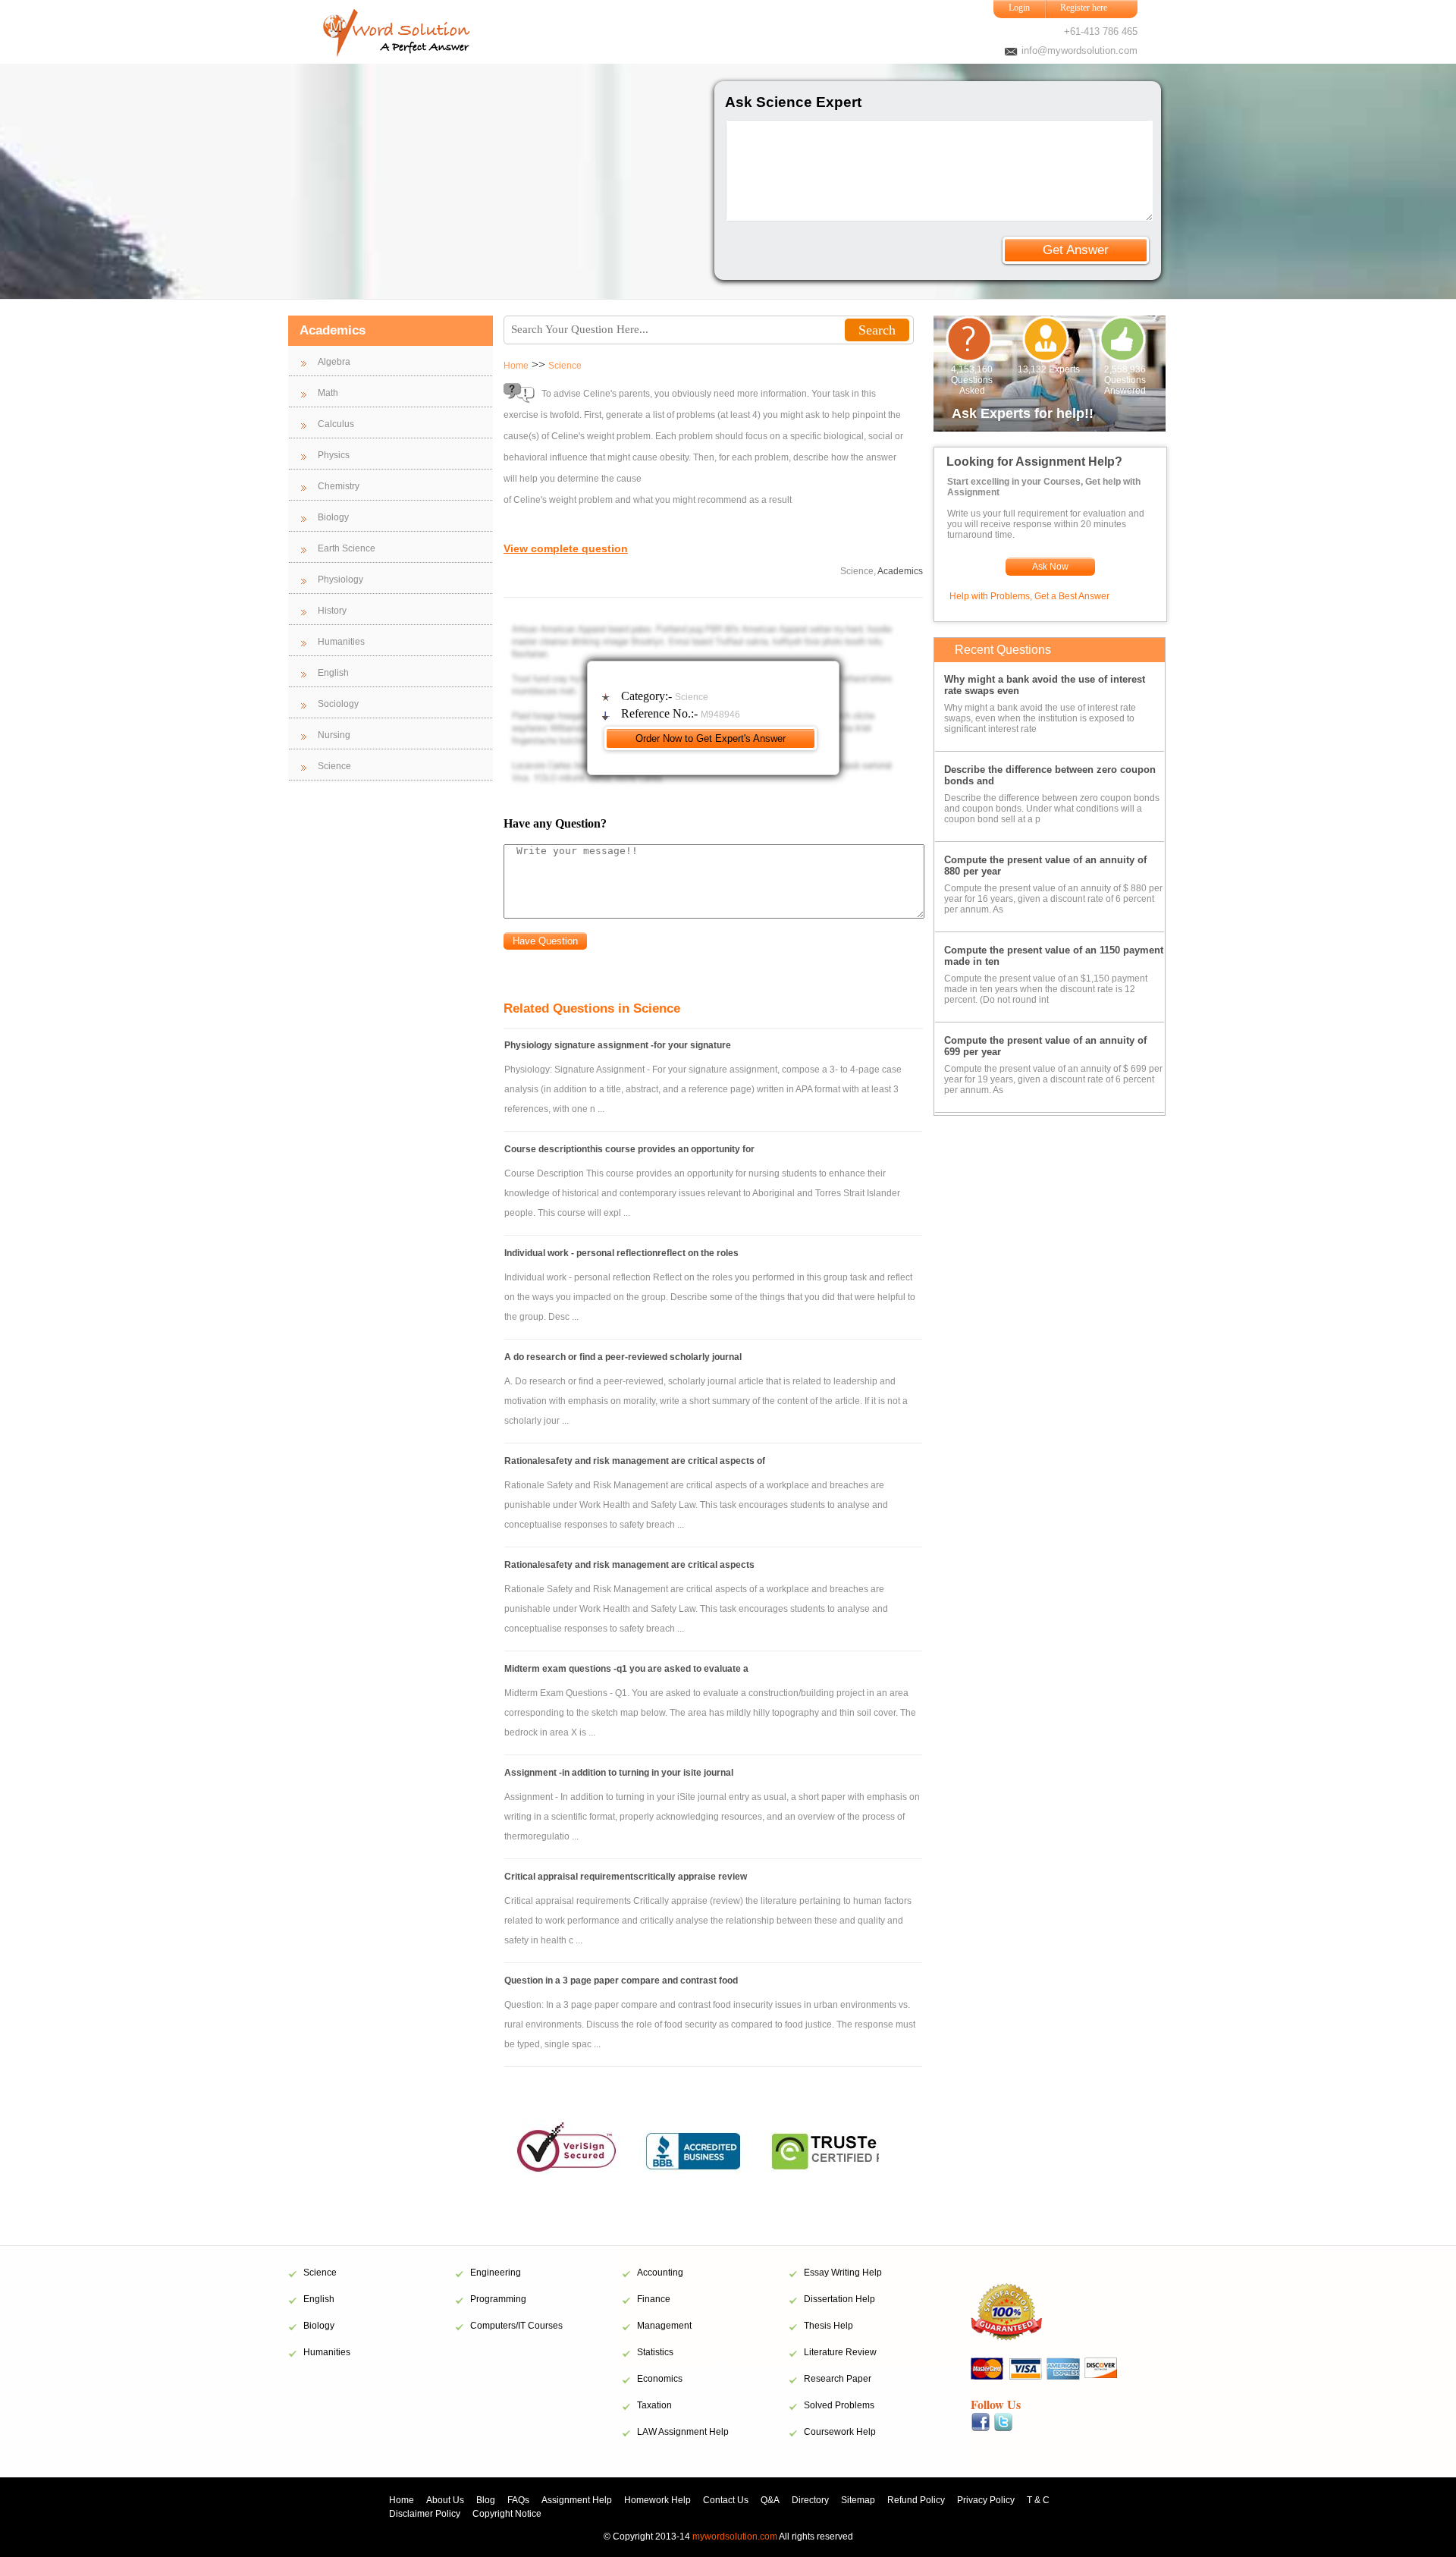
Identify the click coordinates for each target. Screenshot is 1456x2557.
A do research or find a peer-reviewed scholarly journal (623, 1357)
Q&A (770, 2500)
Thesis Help (828, 2326)
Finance (654, 2299)
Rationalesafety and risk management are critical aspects (629, 1565)
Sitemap (858, 2500)
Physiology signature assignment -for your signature (618, 1045)
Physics (334, 455)
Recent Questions (1003, 650)
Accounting (660, 2273)
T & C (1038, 2500)
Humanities (341, 642)
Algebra (334, 362)
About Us (445, 2500)
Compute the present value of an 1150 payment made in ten (1054, 956)
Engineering (496, 2273)
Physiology (340, 580)
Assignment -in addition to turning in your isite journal (619, 1773)
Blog (486, 2500)
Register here (1084, 8)
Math (328, 393)
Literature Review (840, 2352)
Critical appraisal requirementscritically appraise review (626, 1877)
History (332, 611)
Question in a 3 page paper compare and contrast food (621, 1981)
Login (1019, 8)
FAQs (518, 2500)
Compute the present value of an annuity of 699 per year (1045, 1046)
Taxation (654, 2405)
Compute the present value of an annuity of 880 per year (1045, 865)
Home (516, 366)
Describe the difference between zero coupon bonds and (1050, 775)
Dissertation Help (839, 2299)
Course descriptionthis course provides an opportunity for (629, 1149)
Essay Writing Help (843, 2273)
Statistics (655, 2352)
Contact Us (726, 2500)
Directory (810, 2500)
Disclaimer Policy (425, 2514)
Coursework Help (840, 2432)
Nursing (334, 735)
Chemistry (339, 486)
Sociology (338, 704)
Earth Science (347, 548)
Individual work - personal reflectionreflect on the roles (621, 1253)
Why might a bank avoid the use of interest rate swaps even (1045, 685)
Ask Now (1050, 567)
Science (334, 766)
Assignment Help (577, 2500)
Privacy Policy (986, 2500)
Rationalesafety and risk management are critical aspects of (635, 1461)
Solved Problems (839, 2405)
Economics (660, 2379)
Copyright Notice (507, 2514)
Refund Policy (916, 2500)
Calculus (336, 424)
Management (664, 2326)
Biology (333, 517)
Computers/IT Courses (516, 2326)
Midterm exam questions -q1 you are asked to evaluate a (626, 1669)
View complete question (566, 548)
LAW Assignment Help (683, 2432)
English (333, 673)
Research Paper (838, 2379)
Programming (498, 2299)
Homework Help (657, 2500)
